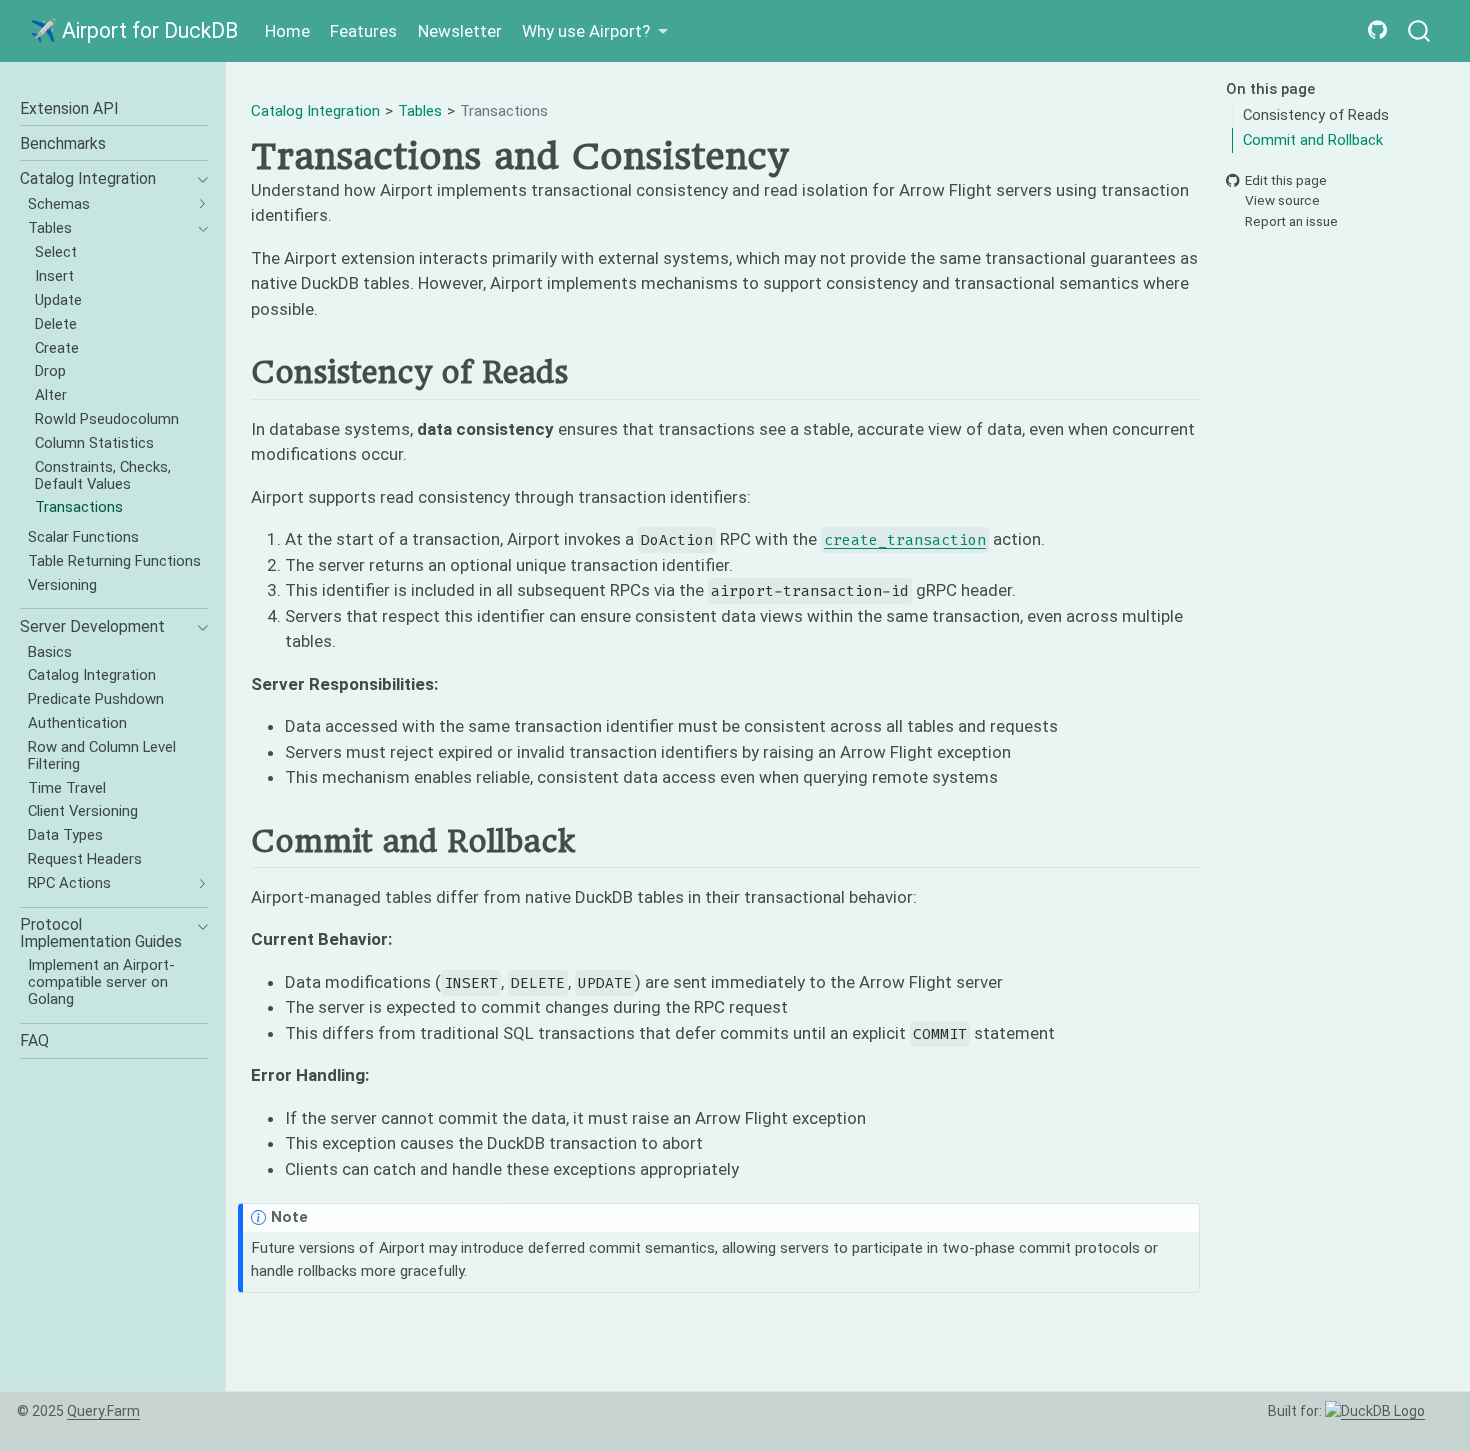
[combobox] (1420, 31)
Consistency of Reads (1316, 115)
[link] (595, 31)
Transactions (504, 111)
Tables (420, 111)
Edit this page (1286, 180)
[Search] (1419, 31)
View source (1282, 201)
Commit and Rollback (1313, 140)
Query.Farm (103, 1411)
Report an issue (1291, 221)
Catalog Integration (315, 111)
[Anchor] (587, 371)
